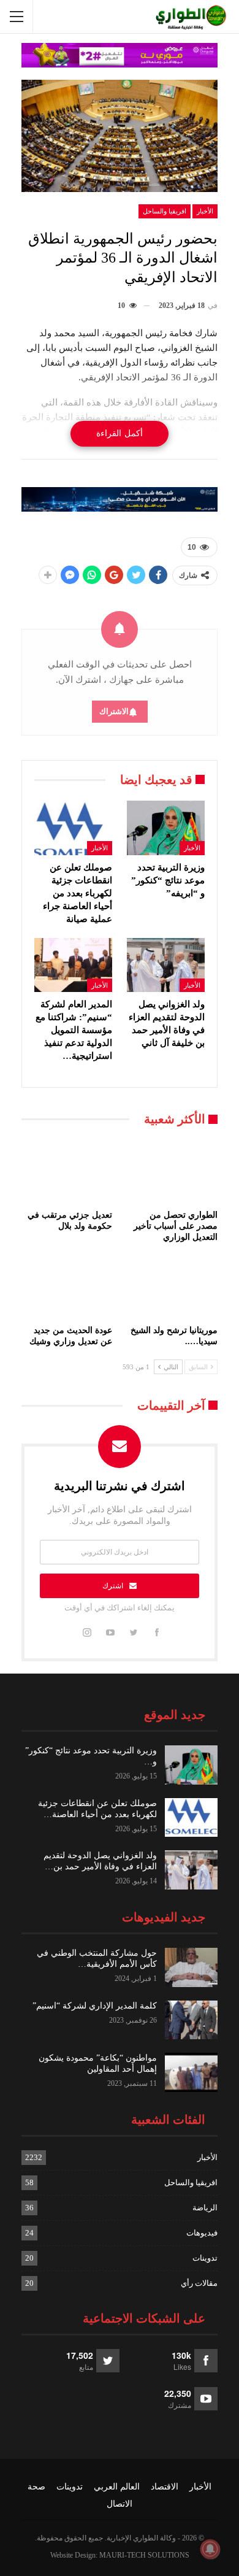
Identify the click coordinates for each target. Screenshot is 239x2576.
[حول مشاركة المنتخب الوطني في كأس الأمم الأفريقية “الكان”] (191, 1967)
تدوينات (205, 2258)
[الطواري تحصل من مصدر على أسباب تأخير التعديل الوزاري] (172, 1172)
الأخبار (205, 211)
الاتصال (120, 2504)
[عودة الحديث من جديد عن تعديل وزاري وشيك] (67, 1287)
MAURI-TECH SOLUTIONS (144, 2555)
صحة (36, 2487)
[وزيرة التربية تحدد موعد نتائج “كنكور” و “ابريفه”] (166, 828)
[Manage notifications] (210, 2549)
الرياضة (205, 2208)
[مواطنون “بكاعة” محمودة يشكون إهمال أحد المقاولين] (191, 2072)
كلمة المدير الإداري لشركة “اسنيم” (95, 2006)
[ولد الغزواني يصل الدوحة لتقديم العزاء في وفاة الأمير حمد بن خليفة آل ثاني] (166, 965)
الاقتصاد (165, 2487)
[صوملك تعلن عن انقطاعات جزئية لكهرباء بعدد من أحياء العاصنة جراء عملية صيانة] (73, 828)
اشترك (113, 1586)
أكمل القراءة (120, 433)
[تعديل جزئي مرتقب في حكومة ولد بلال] (67, 1172)
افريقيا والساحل (165, 211)
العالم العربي (117, 2487)
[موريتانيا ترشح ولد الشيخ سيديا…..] (172, 1287)
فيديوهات (202, 2233)
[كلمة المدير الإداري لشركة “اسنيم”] (191, 2020)
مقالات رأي (199, 2283)
